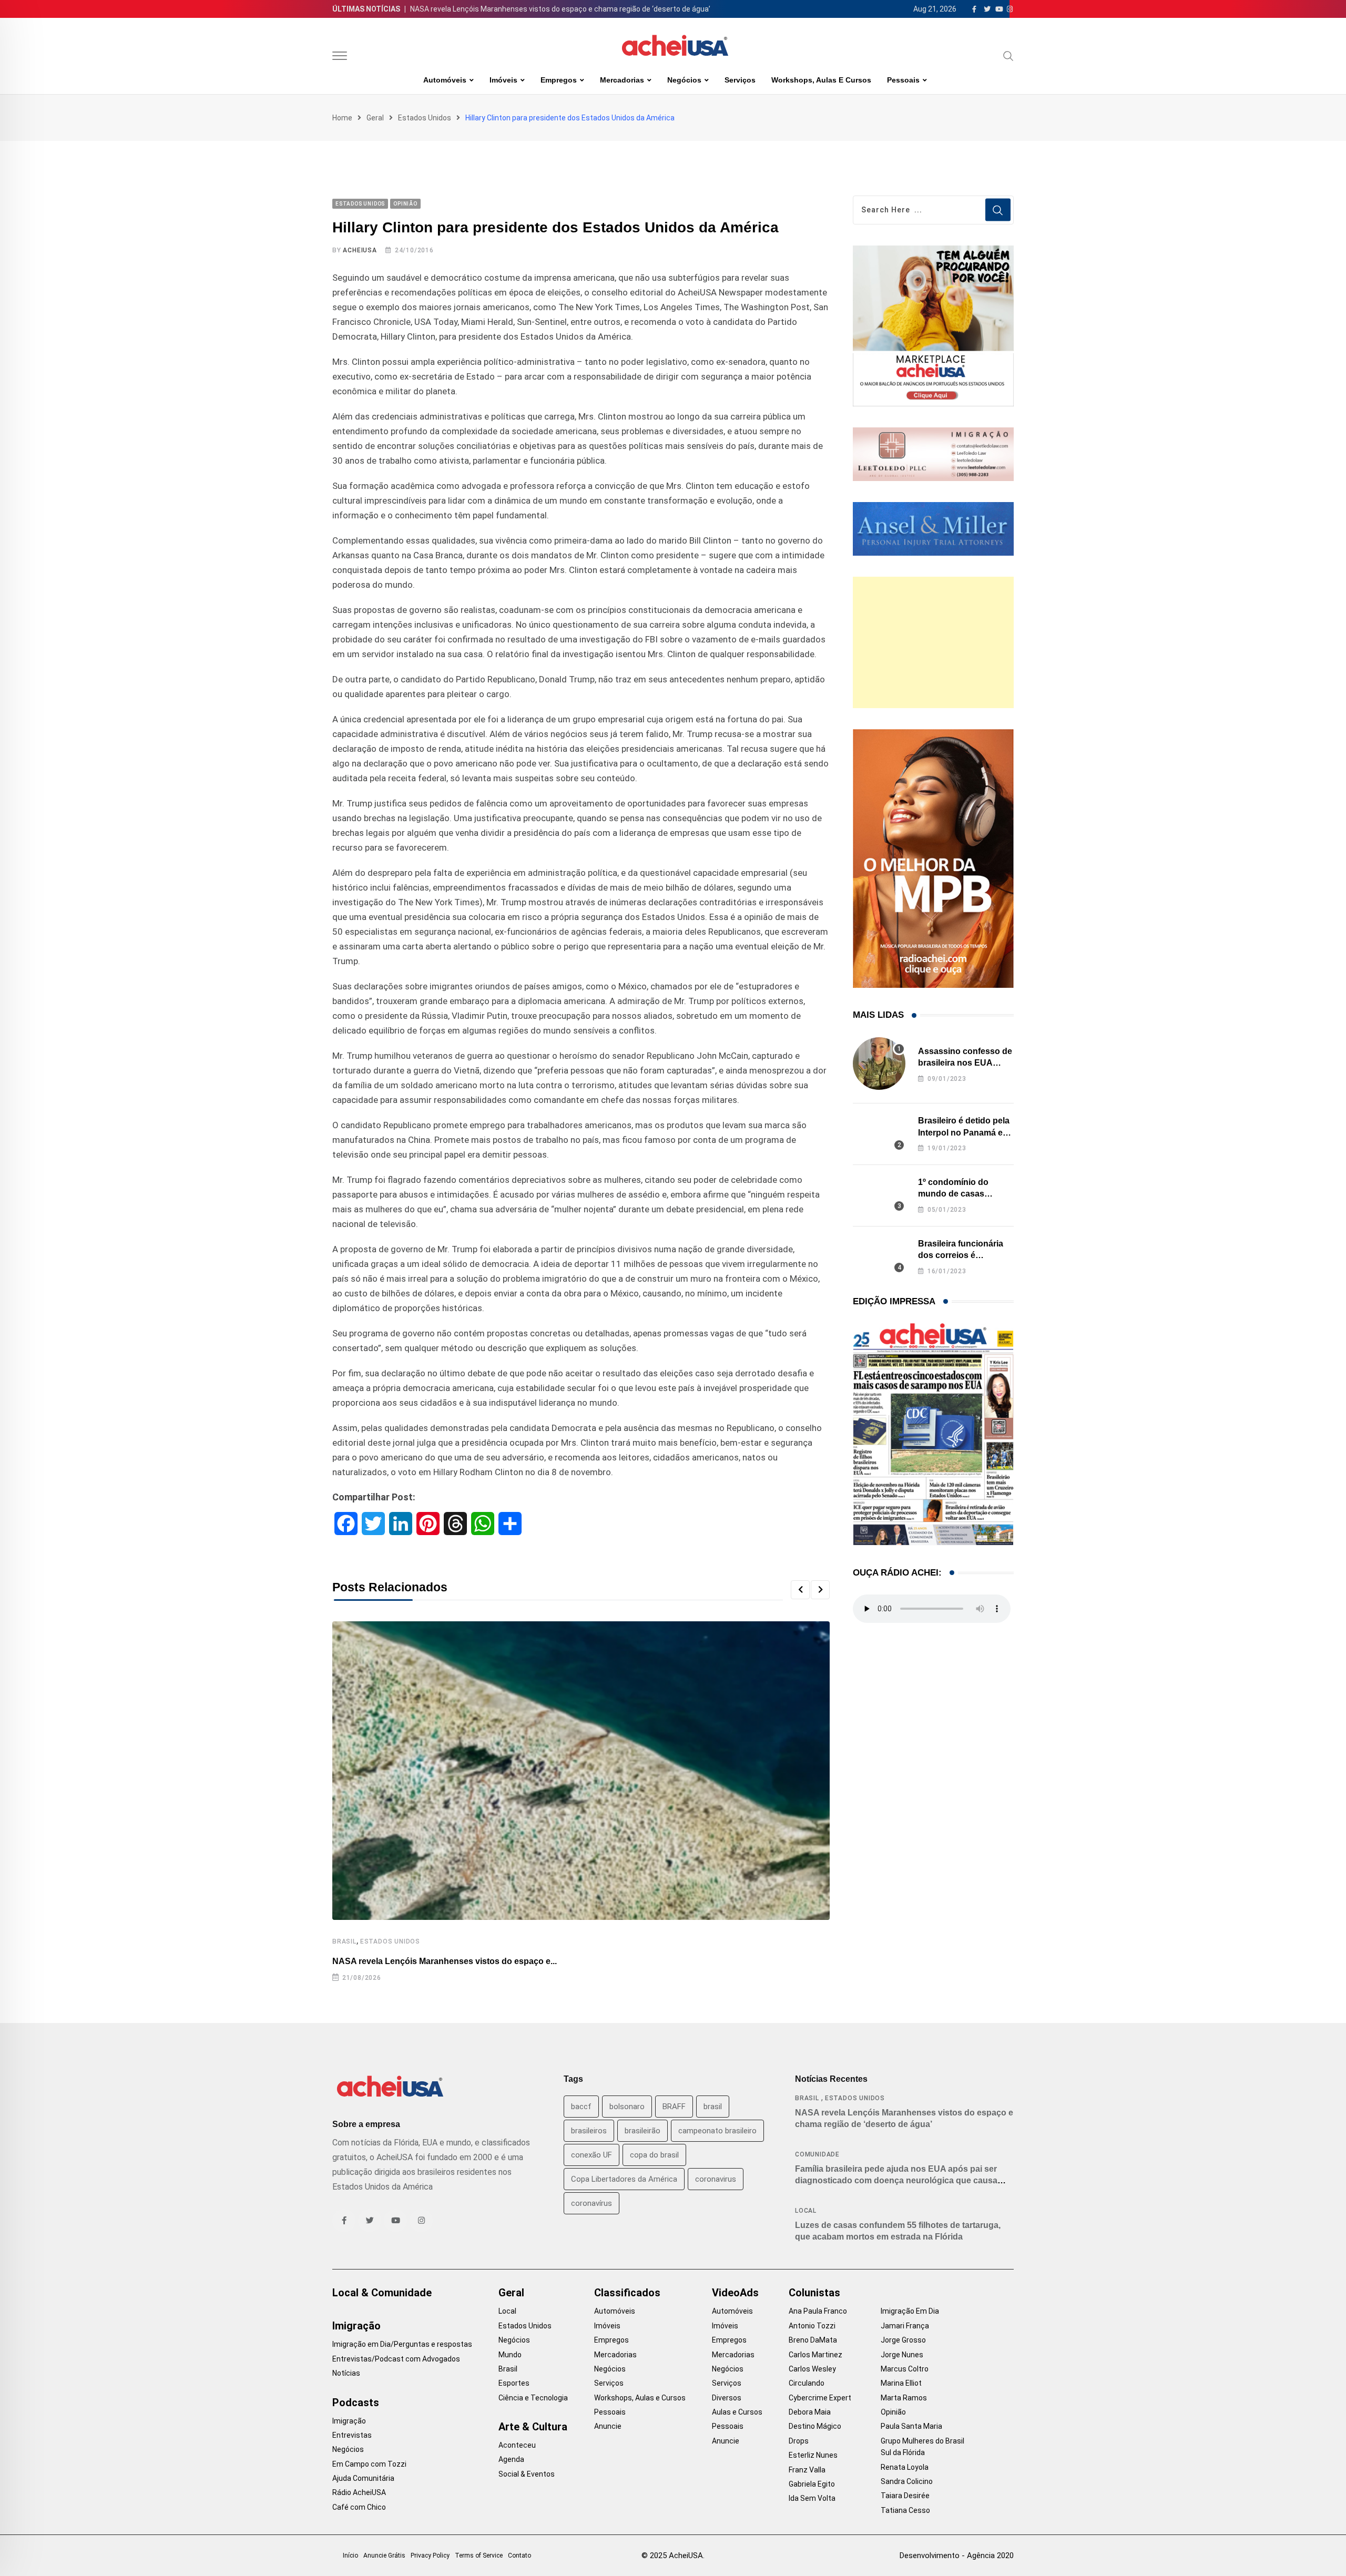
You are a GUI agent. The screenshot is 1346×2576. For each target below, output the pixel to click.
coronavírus (592, 2203)
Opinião (893, 2412)
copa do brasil (654, 2155)
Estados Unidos (425, 118)
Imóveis (503, 80)
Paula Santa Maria (911, 2426)
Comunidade (817, 2154)
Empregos (559, 80)
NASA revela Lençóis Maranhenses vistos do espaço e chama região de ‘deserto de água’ (560, 9)
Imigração (356, 2326)
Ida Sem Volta (812, 2498)
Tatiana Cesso (905, 2510)
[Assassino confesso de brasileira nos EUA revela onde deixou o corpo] (879, 1064)
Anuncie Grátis (384, 2555)
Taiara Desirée (905, 2496)
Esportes (514, 2383)
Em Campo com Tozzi (369, 2464)
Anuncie (608, 2426)
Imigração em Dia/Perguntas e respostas (402, 2344)
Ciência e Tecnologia (533, 2398)
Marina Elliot (901, 2383)
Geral (375, 118)
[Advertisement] (933, 642)
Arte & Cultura (533, 2427)
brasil (713, 2107)
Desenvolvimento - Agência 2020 (957, 2555)
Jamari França (905, 2326)
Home (342, 118)
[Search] (1008, 56)
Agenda (511, 2459)
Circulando (807, 2383)
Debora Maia (810, 2412)
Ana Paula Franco (818, 2311)
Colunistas (814, 2293)
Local (806, 2211)
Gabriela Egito (812, 2484)
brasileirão (643, 2131)
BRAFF (674, 2107)
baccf (581, 2107)
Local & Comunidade (382, 2293)
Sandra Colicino (907, 2481)
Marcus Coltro (905, 2369)
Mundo (510, 2355)
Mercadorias (622, 80)
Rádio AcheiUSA (359, 2492)
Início (350, 2555)
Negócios (684, 80)
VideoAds (735, 2293)
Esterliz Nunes (813, 2455)
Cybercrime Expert (820, 2398)
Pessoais (903, 80)
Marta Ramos (904, 2398)
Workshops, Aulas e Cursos (821, 80)
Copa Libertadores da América (624, 2179)
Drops (799, 2441)
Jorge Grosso (903, 2340)
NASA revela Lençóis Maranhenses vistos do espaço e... (445, 1961)
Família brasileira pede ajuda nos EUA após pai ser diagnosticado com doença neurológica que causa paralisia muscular (896, 2181)
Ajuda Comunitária (363, 2478)
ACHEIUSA (360, 250)
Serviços (740, 80)
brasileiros (589, 2131)
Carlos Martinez (815, 2355)
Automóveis (445, 80)
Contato (519, 2555)
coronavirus (716, 2179)
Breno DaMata (813, 2340)
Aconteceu (517, 2445)
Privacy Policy (430, 2555)
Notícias (346, 2373)
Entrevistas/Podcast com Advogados (396, 2359)
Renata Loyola (905, 2467)
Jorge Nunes (902, 2355)
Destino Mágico (815, 2426)
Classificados (627, 2293)
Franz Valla (807, 2470)
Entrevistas (352, 2435)
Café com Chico (359, 2507)
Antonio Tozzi (812, 2326)
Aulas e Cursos (737, 2412)
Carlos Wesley (812, 2369)
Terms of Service (479, 2555)
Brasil (344, 1941)
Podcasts (356, 2403)
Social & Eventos (527, 2474)
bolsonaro (627, 2107)
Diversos (727, 2398)
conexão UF (592, 2155)
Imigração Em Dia (910, 2311)
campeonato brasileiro (717, 2131)
